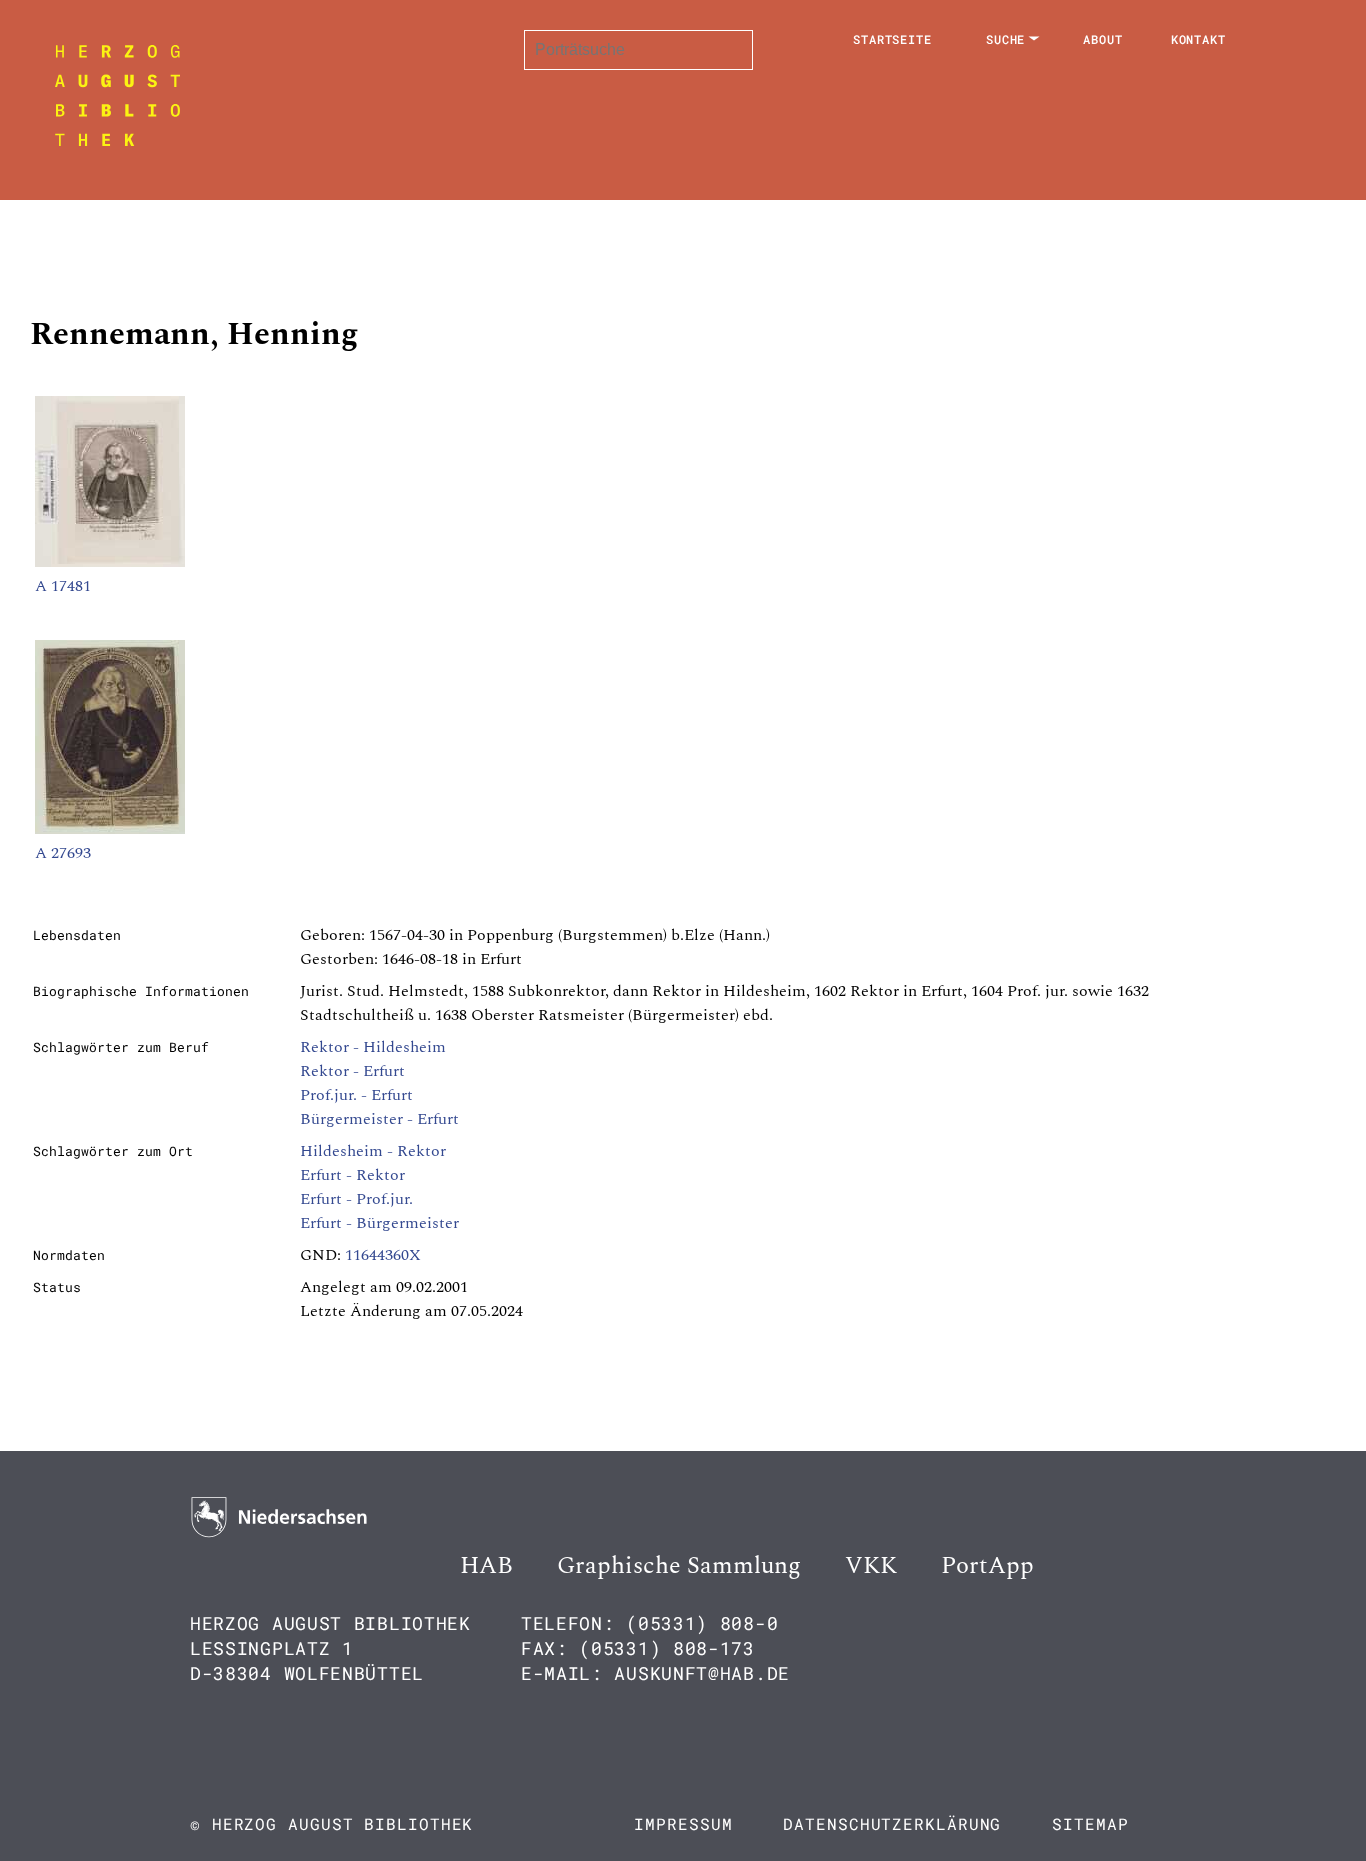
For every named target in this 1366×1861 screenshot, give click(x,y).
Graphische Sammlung (679, 1566)
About (1103, 39)
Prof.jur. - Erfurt (356, 1095)
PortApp (987, 1566)
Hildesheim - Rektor (373, 1151)
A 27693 (63, 853)
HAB (486, 1566)
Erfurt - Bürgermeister (379, 1223)
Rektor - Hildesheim (373, 1047)
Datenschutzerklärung (892, 1823)
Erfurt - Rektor (352, 1175)
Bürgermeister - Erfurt (379, 1119)
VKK (871, 1566)
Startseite (892, 39)
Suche (1006, 39)
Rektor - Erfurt (352, 1071)
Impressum (683, 1823)
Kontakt (1198, 39)
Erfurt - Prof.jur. (356, 1199)
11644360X (383, 1255)
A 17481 (63, 586)
